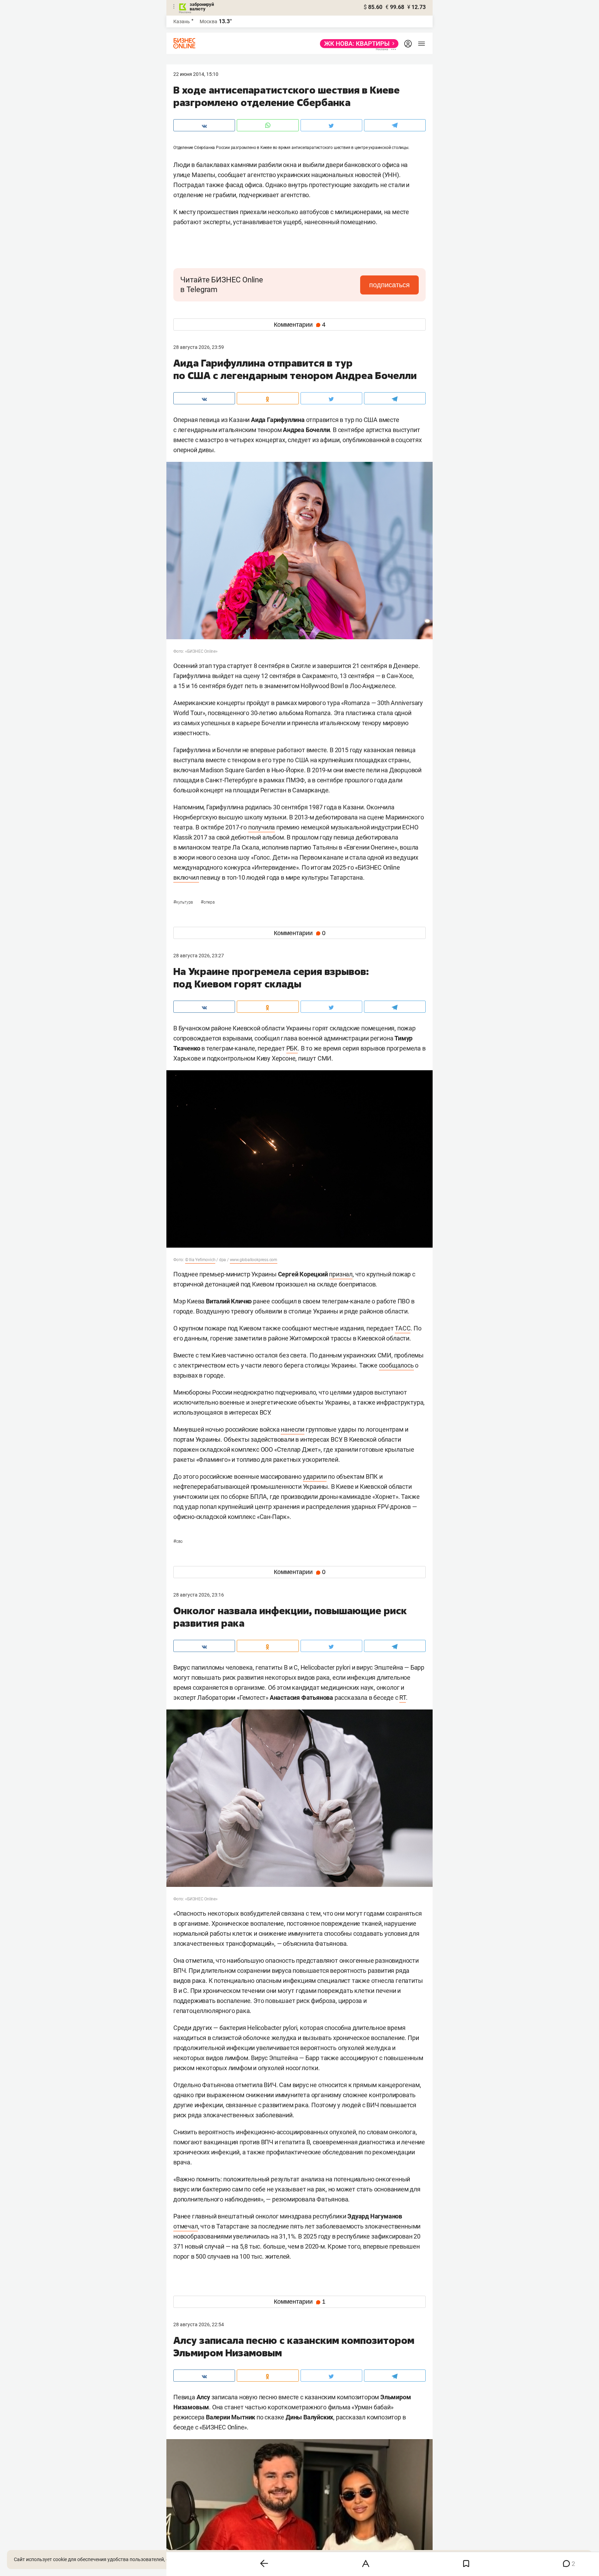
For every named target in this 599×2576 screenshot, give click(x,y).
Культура (184, 902)
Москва (209, 21)
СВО (178, 1541)
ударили (315, 1476)
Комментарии (300, 325)
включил (186, 877)
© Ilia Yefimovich (200, 1260)
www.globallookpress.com (254, 1260)
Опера (208, 902)
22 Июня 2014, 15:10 (196, 74)
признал (341, 1274)
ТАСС (403, 1328)
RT (403, 1698)
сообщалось (396, 1365)
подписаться (389, 285)
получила (262, 827)
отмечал (186, 2226)
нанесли (293, 1429)
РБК (292, 1048)
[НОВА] (357, 44)
